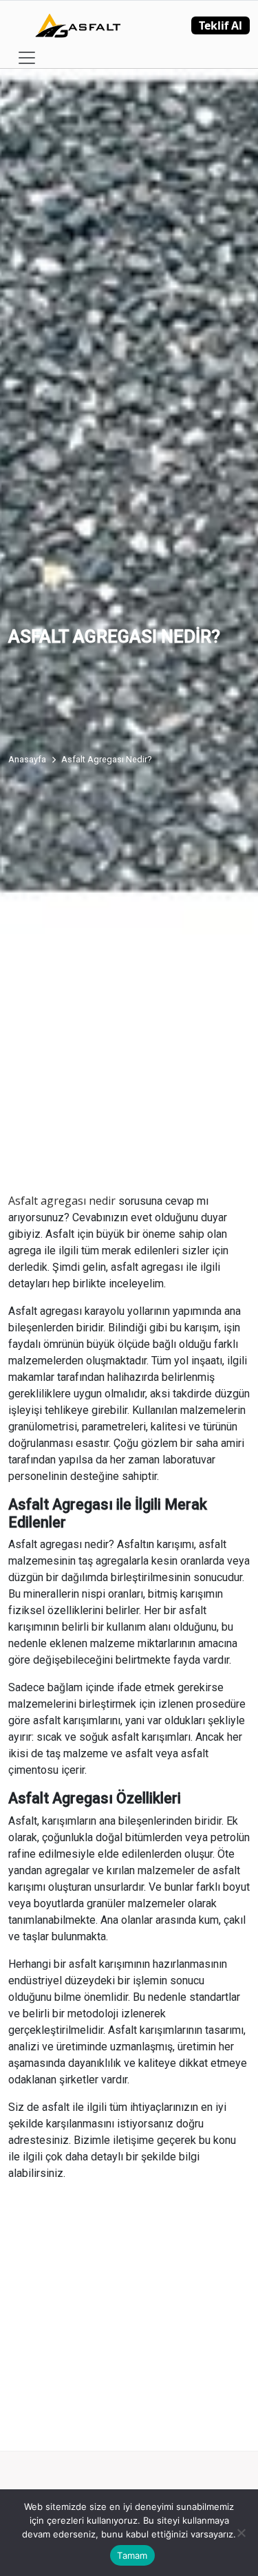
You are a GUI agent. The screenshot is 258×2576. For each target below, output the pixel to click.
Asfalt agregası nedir (62, 1201)
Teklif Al (221, 25)
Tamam (132, 2555)
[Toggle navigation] (27, 58)
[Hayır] (241, 2533)
